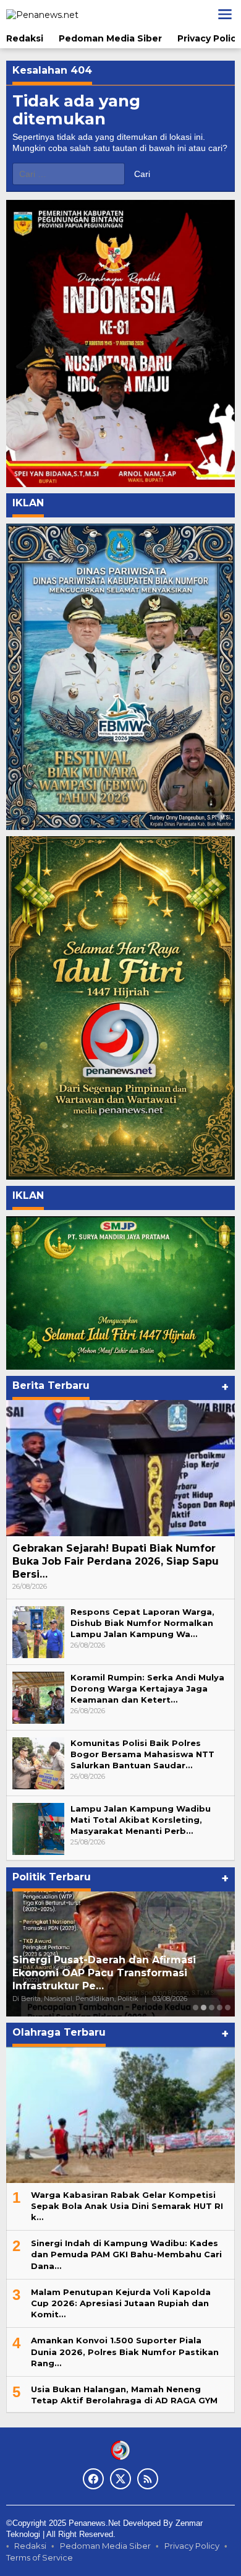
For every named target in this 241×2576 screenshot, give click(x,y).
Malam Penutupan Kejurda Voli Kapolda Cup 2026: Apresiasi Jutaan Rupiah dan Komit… (121, 2303)
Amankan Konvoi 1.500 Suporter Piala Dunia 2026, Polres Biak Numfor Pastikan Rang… (125, 2351)
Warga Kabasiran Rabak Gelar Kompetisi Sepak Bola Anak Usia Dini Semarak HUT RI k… (127, 2206)
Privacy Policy (192, 2546)
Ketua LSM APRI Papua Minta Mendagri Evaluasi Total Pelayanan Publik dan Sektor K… (116, 1973)
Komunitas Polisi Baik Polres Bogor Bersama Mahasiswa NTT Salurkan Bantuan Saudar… (142, 1754)
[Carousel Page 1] (196, 2008)
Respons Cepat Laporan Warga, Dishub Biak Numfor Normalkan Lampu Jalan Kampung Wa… (142, 1623)
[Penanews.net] (42, 14)
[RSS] (148, 2479)
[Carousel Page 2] (204, 2008)
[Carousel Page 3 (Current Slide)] (212, 2008)
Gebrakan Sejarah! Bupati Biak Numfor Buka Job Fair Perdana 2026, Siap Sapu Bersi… (116, 1561)
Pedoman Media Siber (105, 2546)
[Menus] (225, 14)
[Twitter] (120, 2479)
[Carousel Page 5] (228, 2008)
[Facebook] (93, 2479)
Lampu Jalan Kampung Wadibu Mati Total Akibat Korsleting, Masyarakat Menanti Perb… (141, 1820)
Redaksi (30, 2546)
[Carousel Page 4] (220, 2008)
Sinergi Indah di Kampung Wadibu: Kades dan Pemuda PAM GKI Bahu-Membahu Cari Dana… (126, 2254)
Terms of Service (40, 2557)
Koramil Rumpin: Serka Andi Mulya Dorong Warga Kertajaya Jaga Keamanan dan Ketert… (147, 1688)
